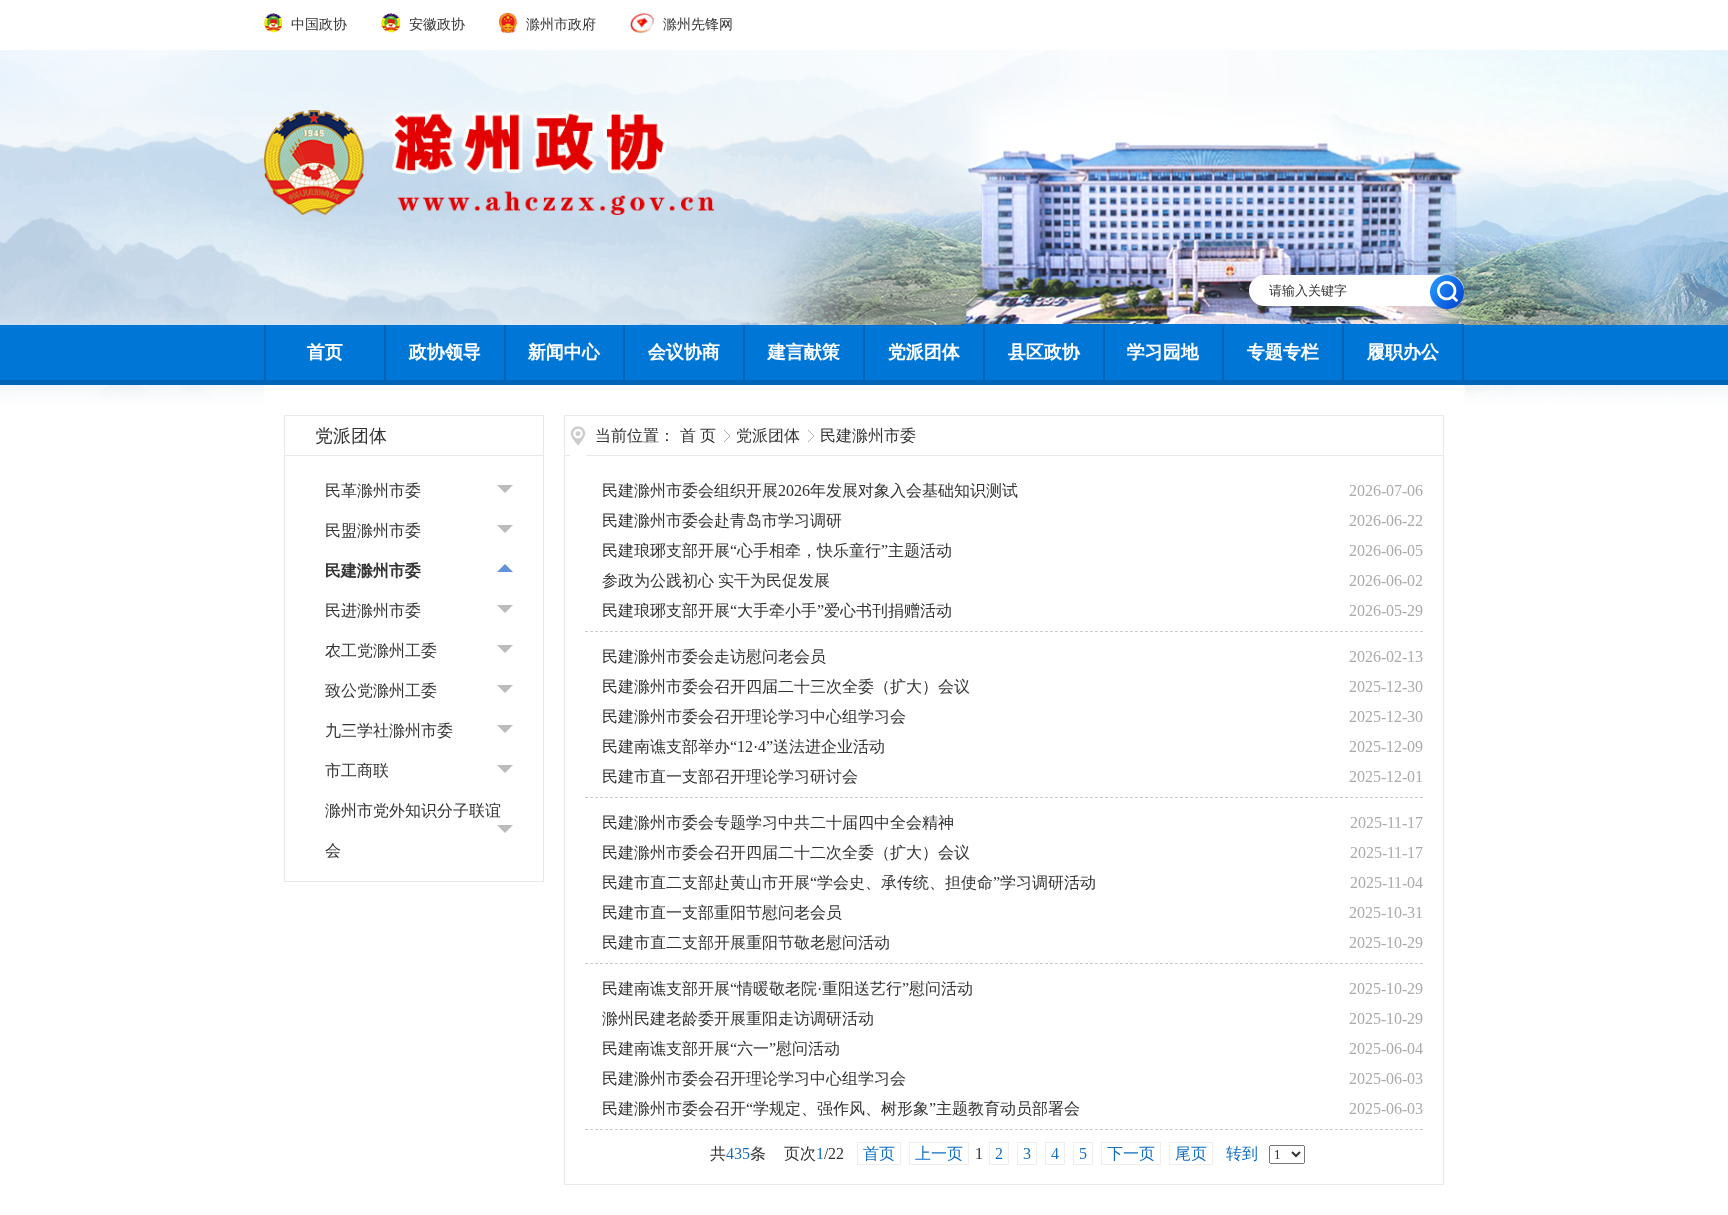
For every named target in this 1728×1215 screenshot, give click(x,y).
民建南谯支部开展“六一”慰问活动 (721, 1048)
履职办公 (1403, 352)
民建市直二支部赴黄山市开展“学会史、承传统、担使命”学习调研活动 (849, 882)
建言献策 (804, 352)
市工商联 (357, 770)
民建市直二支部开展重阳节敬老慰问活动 (746, 942)
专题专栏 (1283, 352)
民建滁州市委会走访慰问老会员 (714, 656)
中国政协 (319, 24)
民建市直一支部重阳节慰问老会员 (722, 912)
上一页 (939, 1153)
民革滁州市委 (373, 490)
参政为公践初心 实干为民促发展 (716, 580)
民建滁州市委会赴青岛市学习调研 (722, 520)
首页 (325, 352)
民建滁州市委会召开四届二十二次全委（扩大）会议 (786, 852)
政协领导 (445, 352)
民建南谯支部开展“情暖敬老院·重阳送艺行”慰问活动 (787, 988)
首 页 (698, 435)
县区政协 (1044, 352)
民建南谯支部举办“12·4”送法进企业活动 (743, 746)
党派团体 (924, 352)
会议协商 (684, 352)
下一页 (1131, 1153)
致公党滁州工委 (381, 690)
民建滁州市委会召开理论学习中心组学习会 (754, 716)
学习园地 (1163, 352)
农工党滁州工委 (381, 650)
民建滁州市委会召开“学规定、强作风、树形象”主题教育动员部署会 (841, 1108)
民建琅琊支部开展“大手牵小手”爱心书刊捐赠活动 (777, 610)
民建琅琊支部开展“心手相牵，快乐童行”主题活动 (777, 550)
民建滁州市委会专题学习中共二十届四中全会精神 (778, 822)
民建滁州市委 (373, 570)
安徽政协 (436, 24)
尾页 (1191, 1153)
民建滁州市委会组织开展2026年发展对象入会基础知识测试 (810, 490)
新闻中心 (564, 352)
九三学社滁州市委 (389, 730)
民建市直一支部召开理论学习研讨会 (730, 776)
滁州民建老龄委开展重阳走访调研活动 (738, 1018)
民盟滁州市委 (373, 530)
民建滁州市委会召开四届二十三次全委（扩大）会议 (786, 686)
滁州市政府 (561, 24)
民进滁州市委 (373, 610)
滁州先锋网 (696, 24)
